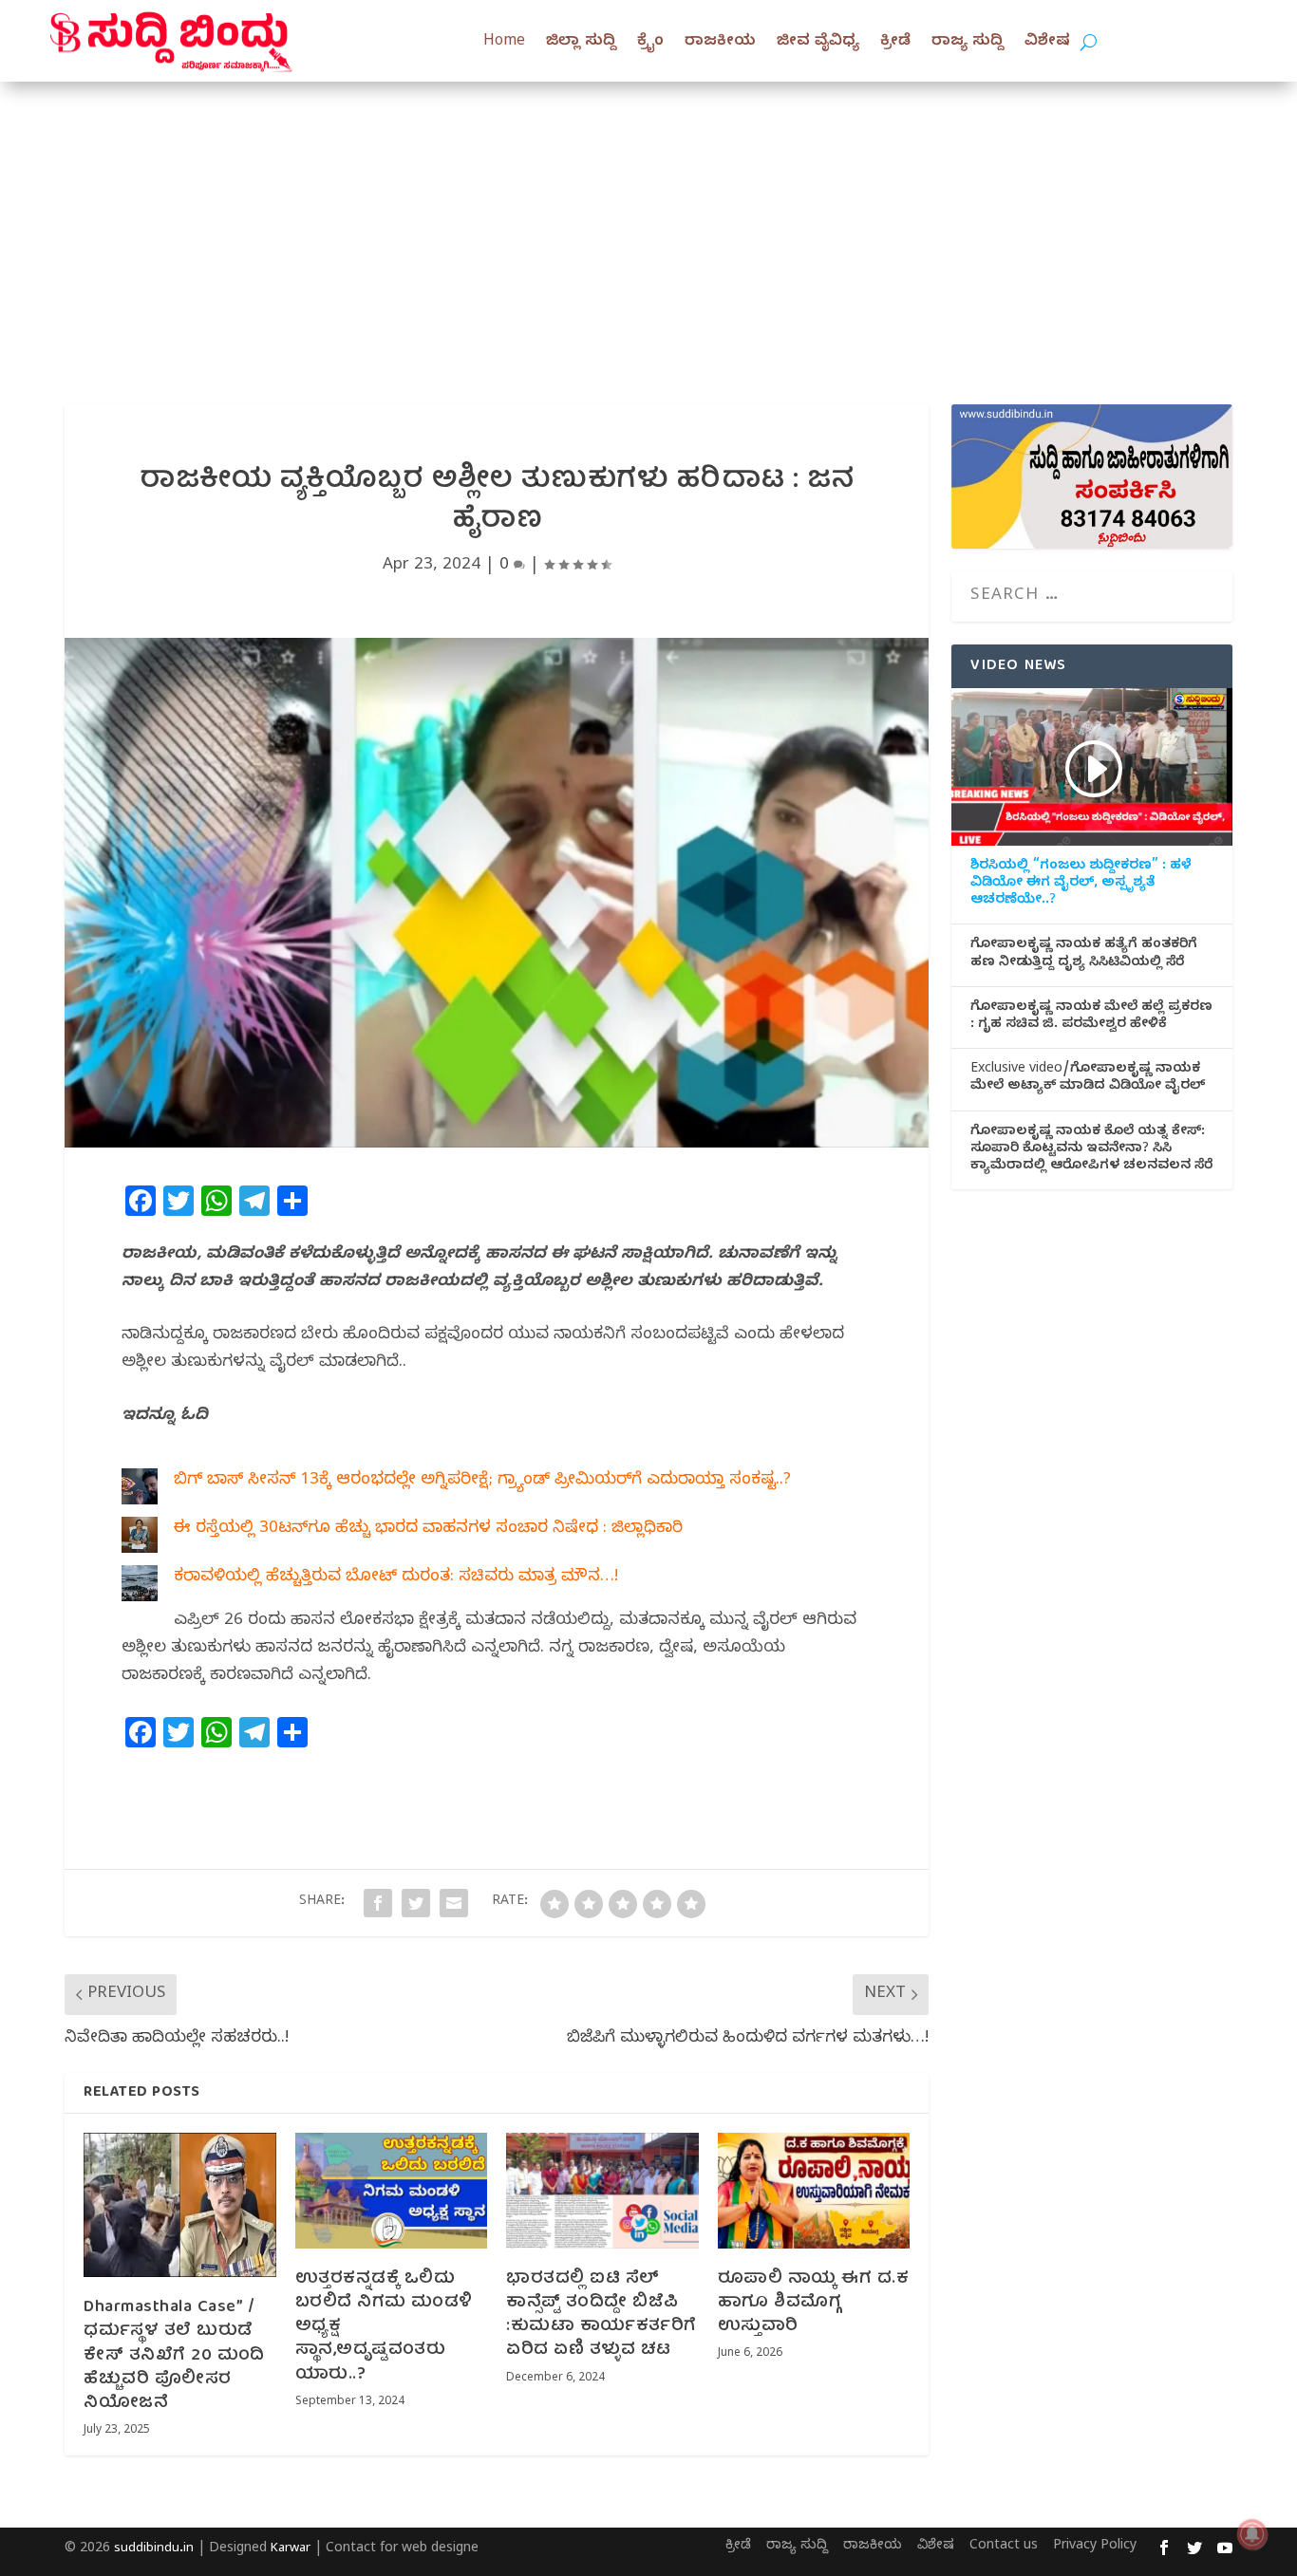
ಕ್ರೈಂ (650, 43)
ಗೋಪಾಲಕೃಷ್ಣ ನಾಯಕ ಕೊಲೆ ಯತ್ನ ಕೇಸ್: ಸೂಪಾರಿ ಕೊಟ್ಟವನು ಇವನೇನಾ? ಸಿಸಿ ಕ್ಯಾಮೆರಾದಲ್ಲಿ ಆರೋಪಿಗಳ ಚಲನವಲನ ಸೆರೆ (1091, 1150)
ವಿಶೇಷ (1047, 43)
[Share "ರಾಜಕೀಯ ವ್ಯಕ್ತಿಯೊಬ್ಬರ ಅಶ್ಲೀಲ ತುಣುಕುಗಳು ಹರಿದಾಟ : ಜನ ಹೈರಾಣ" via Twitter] (416, 1903)
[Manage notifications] (1252, 2534)
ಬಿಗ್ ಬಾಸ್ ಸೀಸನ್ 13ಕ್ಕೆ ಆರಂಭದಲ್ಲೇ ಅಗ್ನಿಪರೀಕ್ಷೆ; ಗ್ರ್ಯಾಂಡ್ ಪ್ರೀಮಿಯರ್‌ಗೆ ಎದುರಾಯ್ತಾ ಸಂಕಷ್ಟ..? (482, 1481)
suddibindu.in (154, 2549)
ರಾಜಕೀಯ (720, 43)
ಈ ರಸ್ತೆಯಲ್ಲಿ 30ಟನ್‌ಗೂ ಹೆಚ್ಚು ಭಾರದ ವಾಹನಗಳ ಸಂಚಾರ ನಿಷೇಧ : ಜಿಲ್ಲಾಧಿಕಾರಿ (428, 1530)
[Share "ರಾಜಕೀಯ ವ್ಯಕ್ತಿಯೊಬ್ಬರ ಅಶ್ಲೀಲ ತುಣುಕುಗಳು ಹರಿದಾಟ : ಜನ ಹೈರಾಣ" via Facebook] (378, 1903)
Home (504, 43)
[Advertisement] (648, 224)
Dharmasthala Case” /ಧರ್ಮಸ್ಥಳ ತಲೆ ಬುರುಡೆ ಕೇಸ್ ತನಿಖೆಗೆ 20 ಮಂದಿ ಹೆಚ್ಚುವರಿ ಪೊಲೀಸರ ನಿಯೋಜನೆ (174, 2356)
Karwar (291, 2549)
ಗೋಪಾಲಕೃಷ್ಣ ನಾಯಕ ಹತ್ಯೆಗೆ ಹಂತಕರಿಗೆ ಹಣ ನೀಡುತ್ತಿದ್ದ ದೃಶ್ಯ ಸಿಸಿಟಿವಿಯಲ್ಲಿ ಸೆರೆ (1084, 955)
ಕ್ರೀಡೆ (895, 43)
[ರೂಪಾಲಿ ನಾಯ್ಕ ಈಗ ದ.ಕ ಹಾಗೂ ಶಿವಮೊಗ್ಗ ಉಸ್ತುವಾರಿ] (814, 2191)
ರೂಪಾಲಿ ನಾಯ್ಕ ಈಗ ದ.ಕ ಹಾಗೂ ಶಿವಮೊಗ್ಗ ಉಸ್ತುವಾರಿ (814, 2303)
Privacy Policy (1095, 2547)
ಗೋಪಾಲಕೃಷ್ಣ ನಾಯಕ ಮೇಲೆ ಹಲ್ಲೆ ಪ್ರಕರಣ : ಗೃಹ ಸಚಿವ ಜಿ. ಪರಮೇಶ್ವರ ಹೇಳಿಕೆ (1091, 1017)
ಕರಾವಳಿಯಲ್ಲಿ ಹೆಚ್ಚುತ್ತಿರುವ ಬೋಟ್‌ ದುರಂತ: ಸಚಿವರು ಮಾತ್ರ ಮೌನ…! (396, 1578)
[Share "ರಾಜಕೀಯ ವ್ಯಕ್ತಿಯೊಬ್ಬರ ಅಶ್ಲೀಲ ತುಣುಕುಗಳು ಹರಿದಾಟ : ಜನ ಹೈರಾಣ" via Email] (454, 1903)
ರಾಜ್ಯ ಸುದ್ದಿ (968, 43)
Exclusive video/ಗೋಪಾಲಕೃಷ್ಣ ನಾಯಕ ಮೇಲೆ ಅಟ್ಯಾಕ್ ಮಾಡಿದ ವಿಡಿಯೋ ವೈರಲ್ (1088, 1079)
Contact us (1004, 2547)
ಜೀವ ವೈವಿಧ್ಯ (818, 43)
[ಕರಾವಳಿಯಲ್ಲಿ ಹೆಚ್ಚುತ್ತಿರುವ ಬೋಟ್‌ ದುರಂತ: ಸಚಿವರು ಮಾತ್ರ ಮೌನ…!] (140, 1589)
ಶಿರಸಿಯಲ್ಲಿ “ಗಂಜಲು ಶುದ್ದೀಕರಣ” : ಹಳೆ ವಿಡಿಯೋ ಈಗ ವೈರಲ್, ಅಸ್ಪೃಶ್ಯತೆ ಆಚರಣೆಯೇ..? (1081, 885)
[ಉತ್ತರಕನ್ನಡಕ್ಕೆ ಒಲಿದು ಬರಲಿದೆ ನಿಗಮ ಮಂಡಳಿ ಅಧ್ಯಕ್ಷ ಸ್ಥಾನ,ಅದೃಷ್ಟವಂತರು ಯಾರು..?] (392, 2191)
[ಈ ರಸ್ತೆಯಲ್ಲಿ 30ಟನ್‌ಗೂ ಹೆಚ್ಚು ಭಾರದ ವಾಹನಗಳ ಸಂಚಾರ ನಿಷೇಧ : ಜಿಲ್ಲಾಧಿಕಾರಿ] (140, 1541)
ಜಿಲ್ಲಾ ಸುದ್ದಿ (581, 43)
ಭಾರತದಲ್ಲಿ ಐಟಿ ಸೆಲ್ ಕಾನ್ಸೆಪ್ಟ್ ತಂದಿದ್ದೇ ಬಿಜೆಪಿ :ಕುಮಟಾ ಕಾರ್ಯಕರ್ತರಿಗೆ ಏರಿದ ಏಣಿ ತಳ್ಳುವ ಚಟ (602, 2315)
